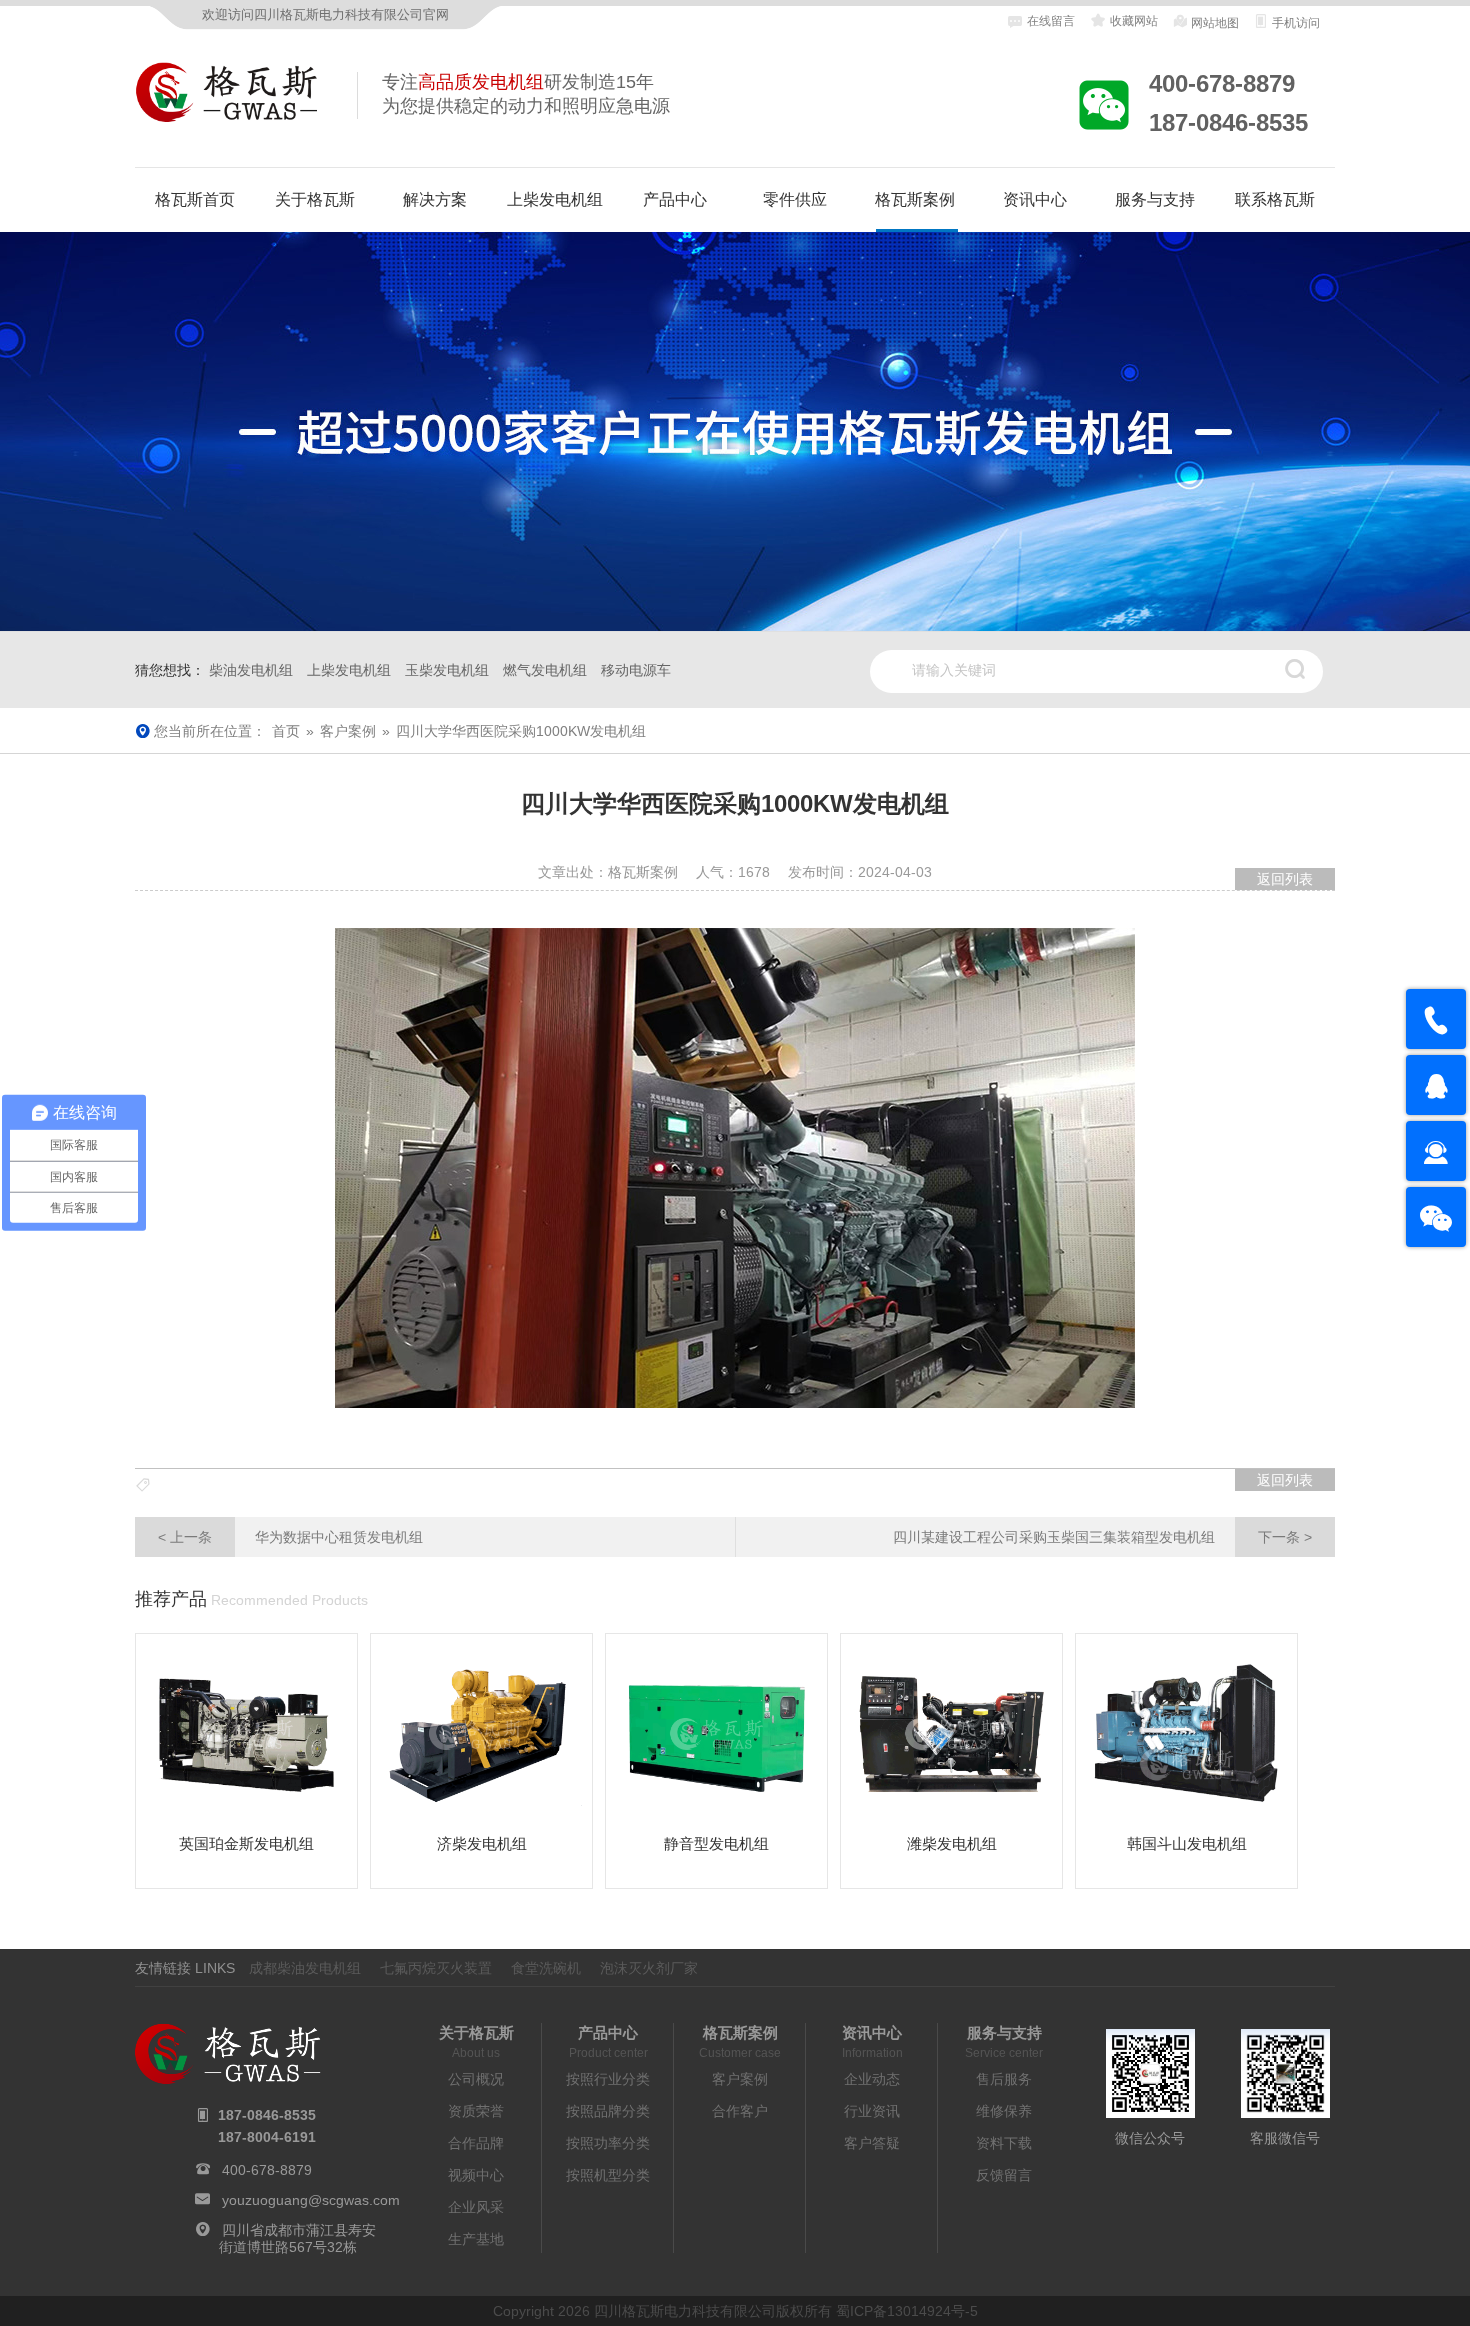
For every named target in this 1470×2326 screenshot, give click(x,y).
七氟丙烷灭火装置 (436, 1968)
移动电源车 (636, 670)
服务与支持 (1155, 199)
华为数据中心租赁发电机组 (290, 1537)
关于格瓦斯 (315, 199)
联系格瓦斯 (1275, 199)
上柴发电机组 (555, 199)
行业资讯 (872, 2111)
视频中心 (476, 2175)
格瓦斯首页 (195, 199)
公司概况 (476, 2079)
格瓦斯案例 (915, 199)
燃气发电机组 (545, 670)
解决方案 (435, 199)
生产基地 (476, 2239)
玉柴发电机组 (447, 670)
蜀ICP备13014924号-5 (907, 2311)
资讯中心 (1035, 199)
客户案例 (348, 731)
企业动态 (872, 2079)
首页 (286, 731)
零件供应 (795, 199)
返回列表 (1285, 879)
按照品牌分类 (608, 2111)
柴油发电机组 (251, 670)
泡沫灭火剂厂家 (649, 1968)
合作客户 (740, 2111)
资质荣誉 (476, 2111)
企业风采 (476, 2207)
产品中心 (675, 199)
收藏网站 (1132, 21)
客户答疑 (872, 2143)
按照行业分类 (608, 2079)
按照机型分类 (608, 2175)
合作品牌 (476, 2143)
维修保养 (1004, 2111)
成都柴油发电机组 (305, 1968)
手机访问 (1294, 23)
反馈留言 (1004, 2175)
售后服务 (1004, 2079)
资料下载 (1004, 2143)
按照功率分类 (608, 2143)
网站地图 (1213, 23)
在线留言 (1051, 21)
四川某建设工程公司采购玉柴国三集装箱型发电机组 (1102, 1537)
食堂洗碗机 (546, 1968)
